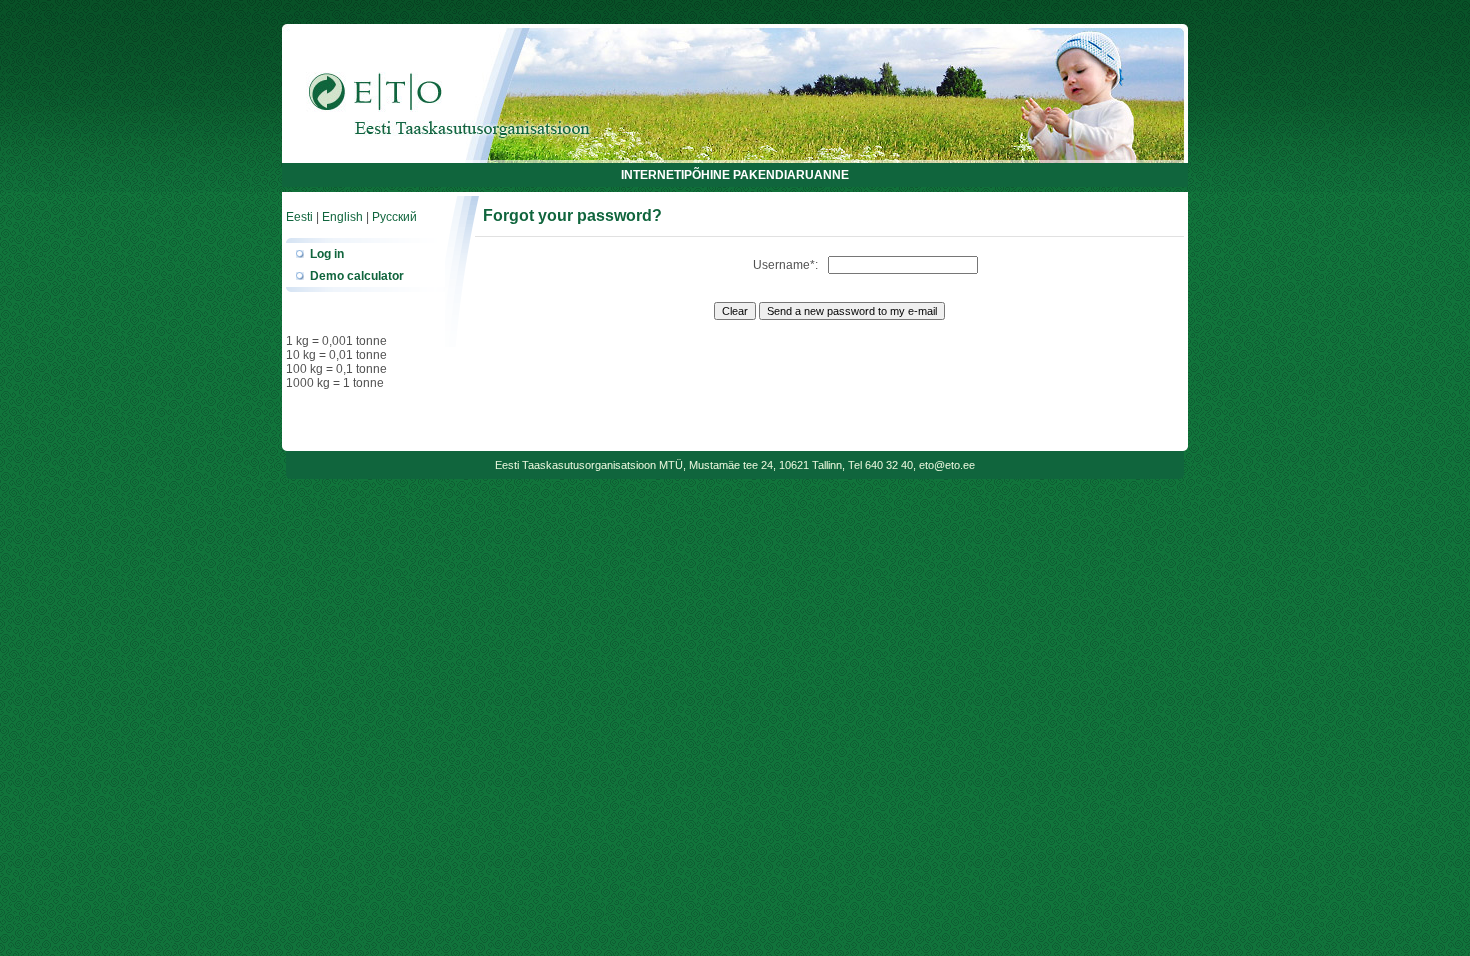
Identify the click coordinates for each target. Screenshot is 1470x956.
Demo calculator (357, 276)
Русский (394, 217)
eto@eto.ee (947, 465)
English (342, 217)
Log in (327, 254)
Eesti (299, 217)
